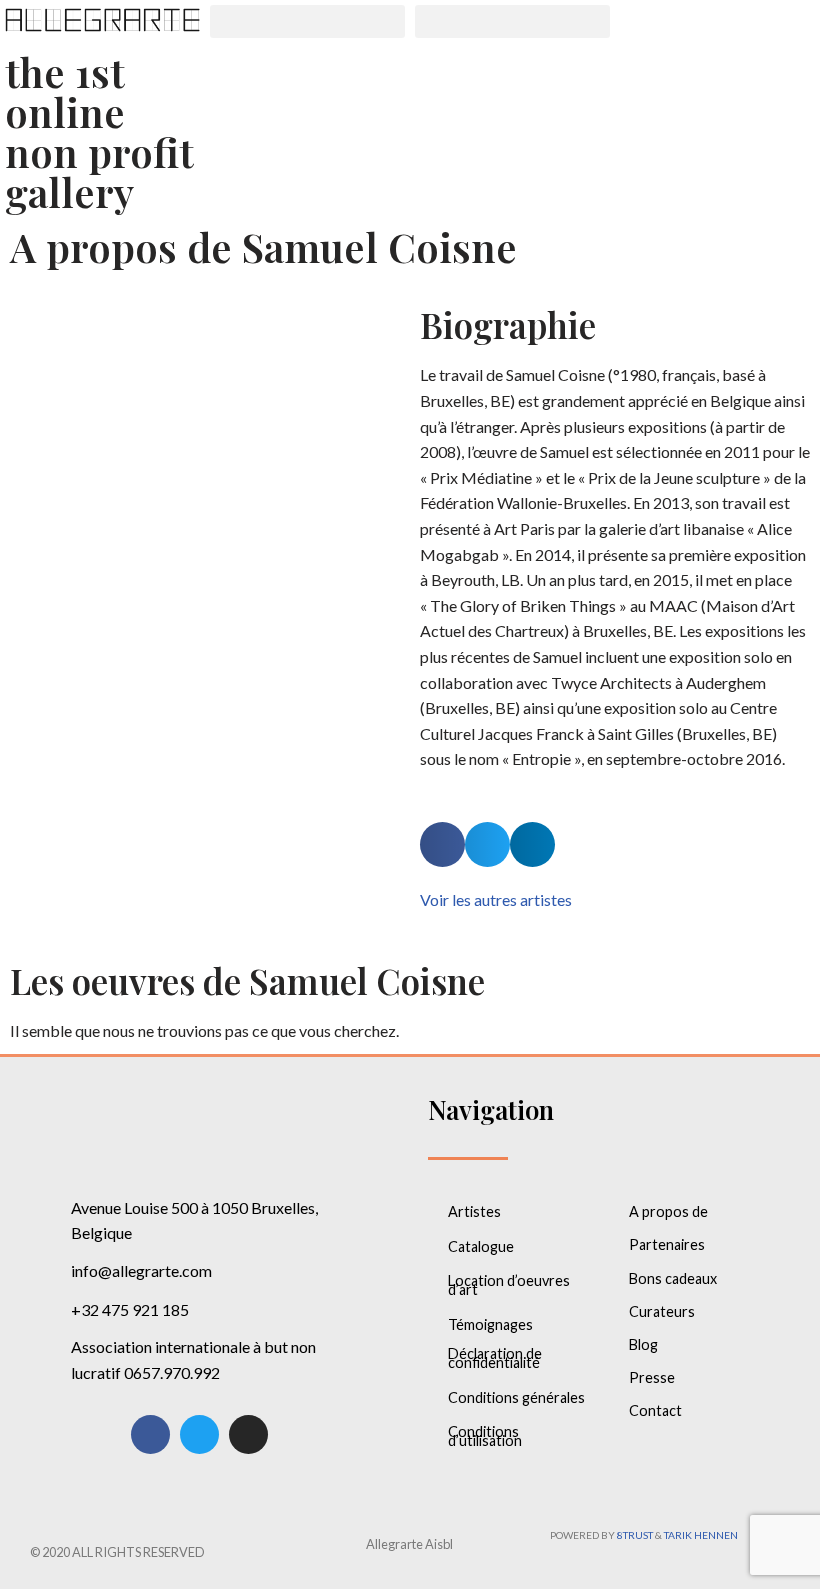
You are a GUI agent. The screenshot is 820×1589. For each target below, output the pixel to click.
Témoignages (490, 1324)
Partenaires (667, 1244)
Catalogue (481, 1246)
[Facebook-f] (150, 1434)
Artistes (474, 1211)
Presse (652, 1377)
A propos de (668, 1211)
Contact (655, 1410)
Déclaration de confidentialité (495, 1358)
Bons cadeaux (673, 1278)
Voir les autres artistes (496, 899)
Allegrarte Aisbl (409, 1544)
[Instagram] (248, 1434)
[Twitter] (199, 1434)
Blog (643, 1344)
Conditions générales (516, 1397)
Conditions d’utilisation (485, 1436)
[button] (307, 21)
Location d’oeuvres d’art (509, 1285)
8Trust (635, 1535)
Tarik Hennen (701, 1535)
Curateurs (662, 1311)
